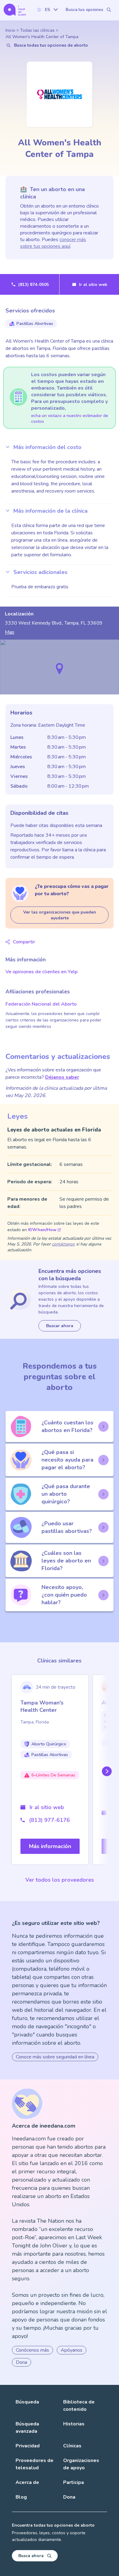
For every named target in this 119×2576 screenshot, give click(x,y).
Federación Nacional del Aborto (41, 1004)
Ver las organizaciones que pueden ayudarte (60, 915)
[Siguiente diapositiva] (106, 1771)
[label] (47, 10)
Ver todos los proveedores (60, 1880)
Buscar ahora (60, 1326)
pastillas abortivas (35, 324)
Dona (22, 2362)
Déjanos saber (62, 1077)
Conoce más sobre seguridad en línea (55, 2057)
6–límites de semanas (53, 1775)
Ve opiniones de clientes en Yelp (41, 972)
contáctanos (63, 1244)
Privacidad (28, 2446)
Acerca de (27, 2482)
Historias (74, 2424)
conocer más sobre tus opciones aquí (53, 243)
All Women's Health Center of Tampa (42, 37)
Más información (50, 1846)
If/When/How (42, 1230)
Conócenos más (32, 2350)
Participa (74, 2482)
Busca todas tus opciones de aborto (51, 45)
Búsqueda (27, 2402)
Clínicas (72, 2446)
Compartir (24, 942)
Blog (21, 2497)
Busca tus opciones (84, 10)
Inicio (10, 30)
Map (10, 632)
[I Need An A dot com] (15, 10)
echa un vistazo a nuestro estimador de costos (70, 419)
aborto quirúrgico (49, 1744)
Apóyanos (72, 2350)
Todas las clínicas (37, 30)
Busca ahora (31, 2556)
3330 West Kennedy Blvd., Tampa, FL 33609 (54, 623)
